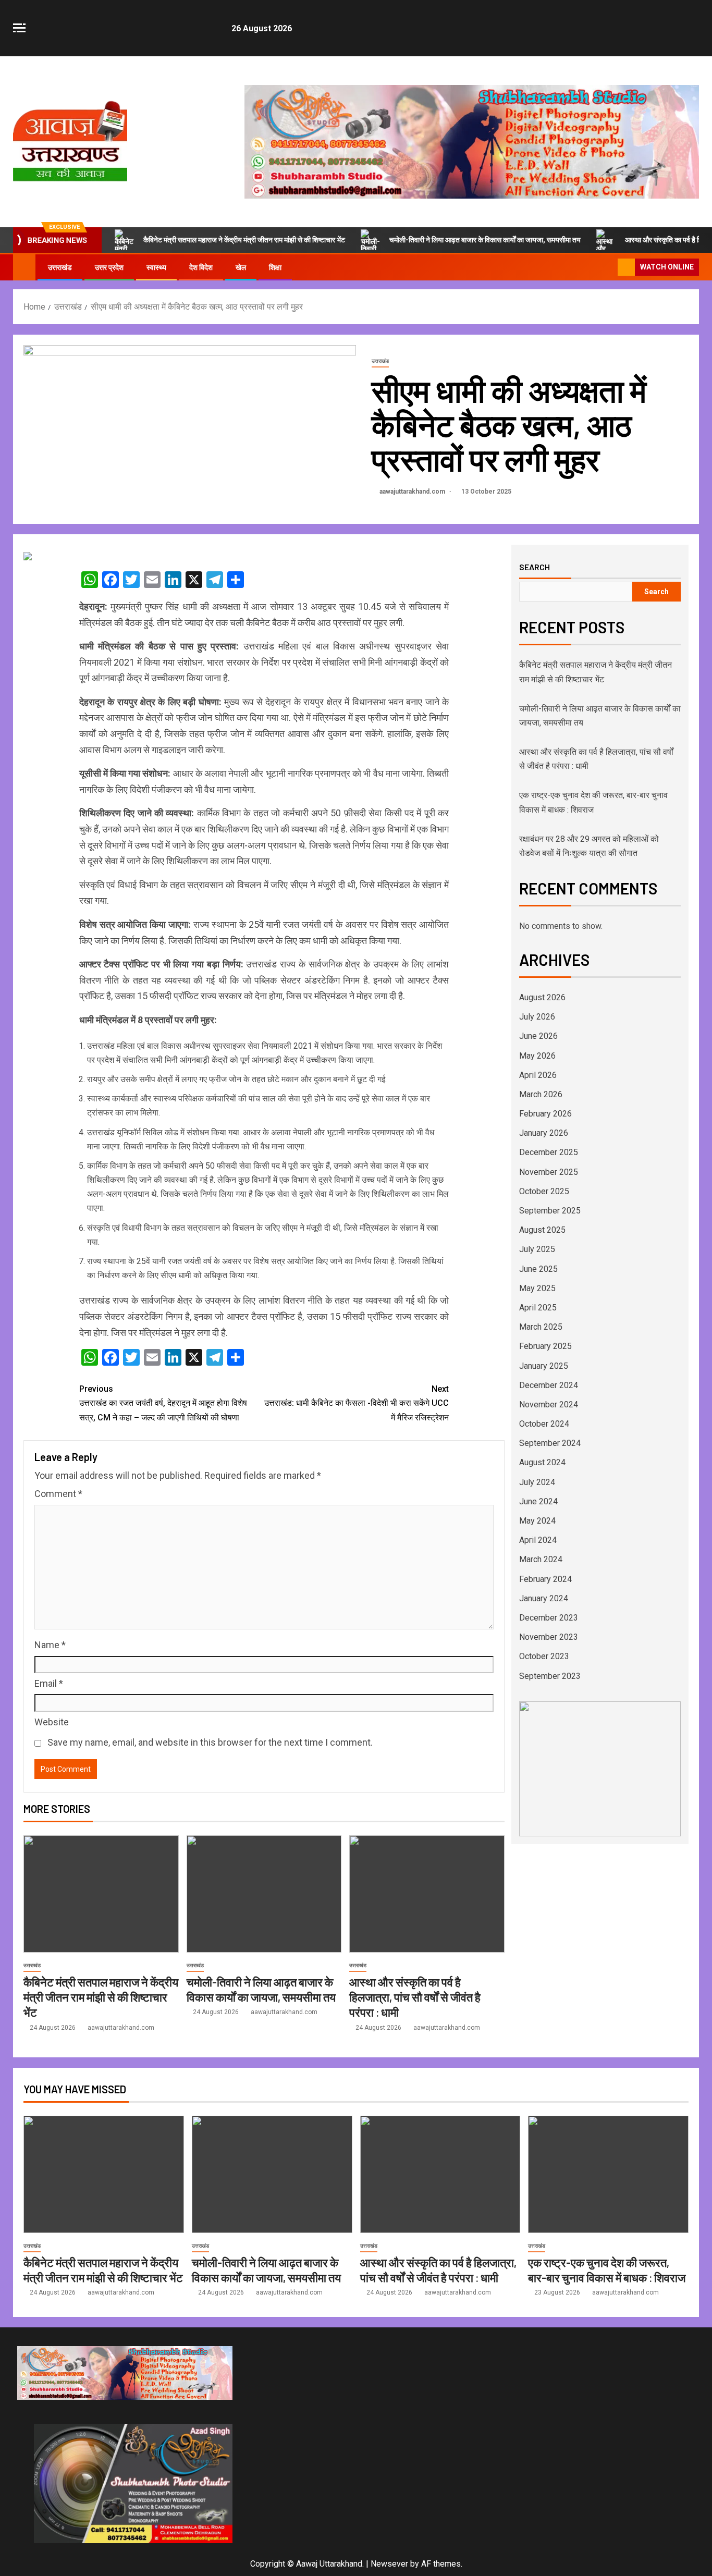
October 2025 (544, 1191)
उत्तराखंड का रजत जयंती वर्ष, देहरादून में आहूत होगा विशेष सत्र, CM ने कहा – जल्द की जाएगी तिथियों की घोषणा (163, 1403)
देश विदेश (201, 267)
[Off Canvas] (19, 28)
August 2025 (542, 1230)
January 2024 (544, 1598)
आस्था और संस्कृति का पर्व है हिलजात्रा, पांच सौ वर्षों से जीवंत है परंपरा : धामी (415, 1997)
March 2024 (541, 1559)
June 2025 (538, 1269)
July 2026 (537, 1017)
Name (50, 1645)
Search (535, 567)
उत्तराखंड (60, 267)
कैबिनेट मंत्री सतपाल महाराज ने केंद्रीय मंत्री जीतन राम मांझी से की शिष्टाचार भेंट (244, 240)
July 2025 (537, 1249)
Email (49, 1683)
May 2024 (537, 1521)
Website (52, 1722)
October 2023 (544, 1656)
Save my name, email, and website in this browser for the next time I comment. (210, 1742)
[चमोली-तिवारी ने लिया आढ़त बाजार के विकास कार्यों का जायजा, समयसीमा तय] (264, 1894)
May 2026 (537, 1056)
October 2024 (544, 1424)
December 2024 (549, 1385)
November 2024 (549, 1404)
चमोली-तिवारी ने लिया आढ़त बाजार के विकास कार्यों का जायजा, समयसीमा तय (485, 240)
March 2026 (541, 1094)
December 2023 (549, 1618)
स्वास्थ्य (156, 267)
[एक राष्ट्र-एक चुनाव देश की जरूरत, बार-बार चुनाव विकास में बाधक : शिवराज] (608, 2174)
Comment (58, 1494)
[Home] (24, 267)
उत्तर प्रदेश (109, 267)
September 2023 (550, 1676)
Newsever (389, 2564)
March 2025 (541, 1327)
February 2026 (545, 1114)
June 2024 (538, 1501)
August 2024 (542, 1462)
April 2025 (538, 1308)
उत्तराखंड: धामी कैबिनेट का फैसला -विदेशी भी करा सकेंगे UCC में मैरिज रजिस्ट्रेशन (357, 1403)
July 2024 (537, 1482)
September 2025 (550, 1211)
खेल (241, 267)
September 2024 (550, 1443)
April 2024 (538, 1540)
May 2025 (537, 1288)
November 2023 (549, 1637)
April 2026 (538, 1075)
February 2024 (545, 1579)
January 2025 (544, 1366)
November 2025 (549, 1172)
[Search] (609, 267)
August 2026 (542, 997)
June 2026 (538, 1036)
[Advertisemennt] (472, 141)
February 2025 (545, 1346)
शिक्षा (275, 267)
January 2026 (544, 1133)
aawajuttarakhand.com (413, 492)
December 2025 (549, 1152)
